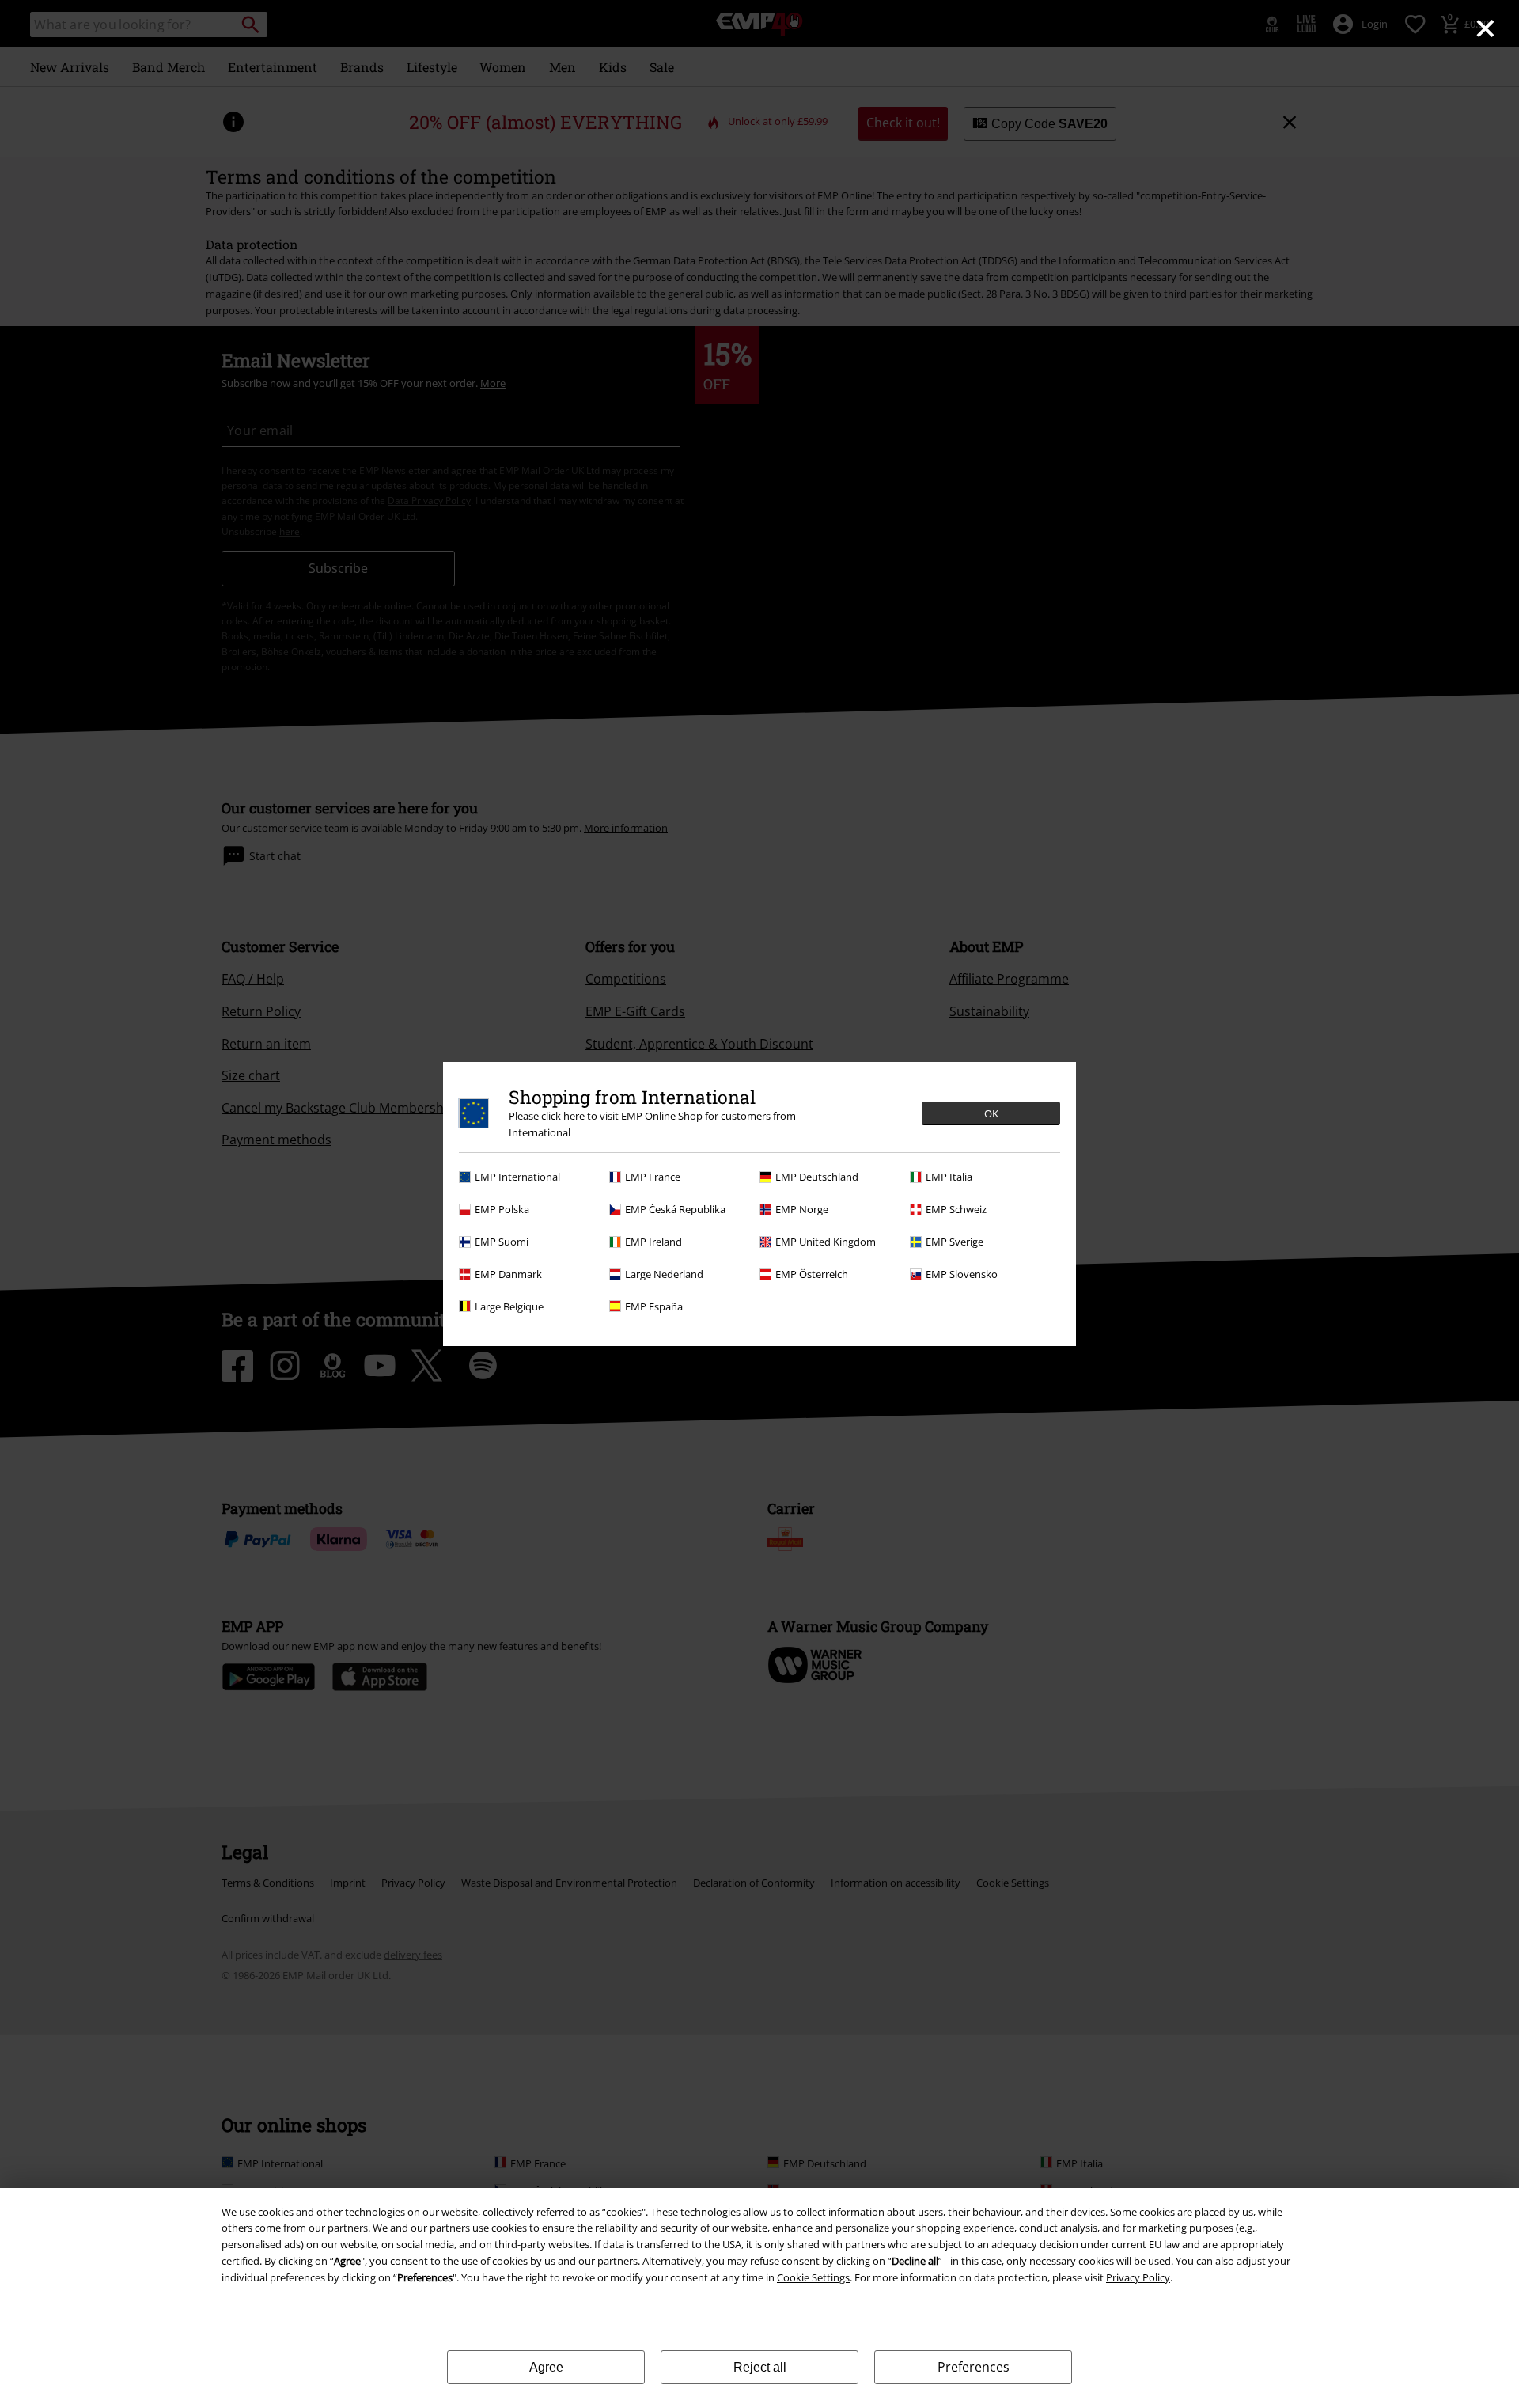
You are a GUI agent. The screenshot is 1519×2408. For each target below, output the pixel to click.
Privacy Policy (1138, 2277)
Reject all (760, 2367)
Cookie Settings (813, 2277)
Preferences (974, 2367)
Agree (546, 2367)
